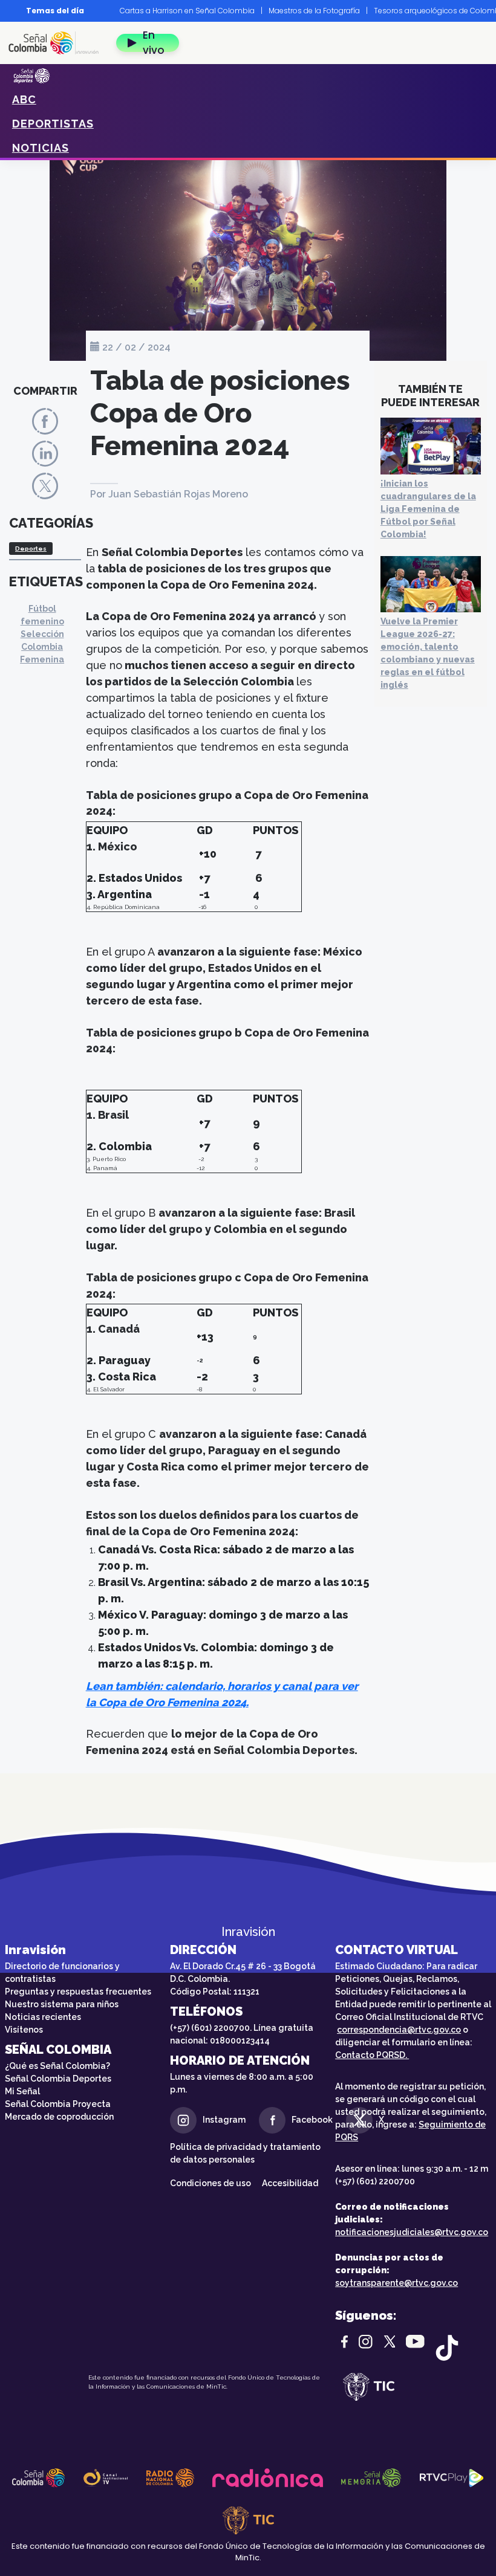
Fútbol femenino (42, 615)
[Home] (58, 43)
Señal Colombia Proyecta (58, 2104)
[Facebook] (45, 420)
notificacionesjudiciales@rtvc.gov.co (412, 2232)
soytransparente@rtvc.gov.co (396, 2283)
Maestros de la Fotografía (314, 11)
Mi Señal (22, 2091)
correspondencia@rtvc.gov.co (399, 2030)
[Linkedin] (45, 453)
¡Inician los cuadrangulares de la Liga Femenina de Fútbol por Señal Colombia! (428, 509)
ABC (24, 99)
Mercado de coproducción (59, 2117)
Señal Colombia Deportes (58, 2079)
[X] (45, 486)
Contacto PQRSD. (372, 2055)
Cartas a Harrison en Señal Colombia (187, 11)
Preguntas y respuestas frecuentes (78, 1992)
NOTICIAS (41, 148)
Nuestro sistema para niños (62, 2004)
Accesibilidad (291, 2183)
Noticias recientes (43, 2017)
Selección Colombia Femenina (42, 647)
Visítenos (24, 2030)
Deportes (31, 549)
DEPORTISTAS (53, 124)
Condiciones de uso (210, 2183)
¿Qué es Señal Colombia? (57, 2066)
